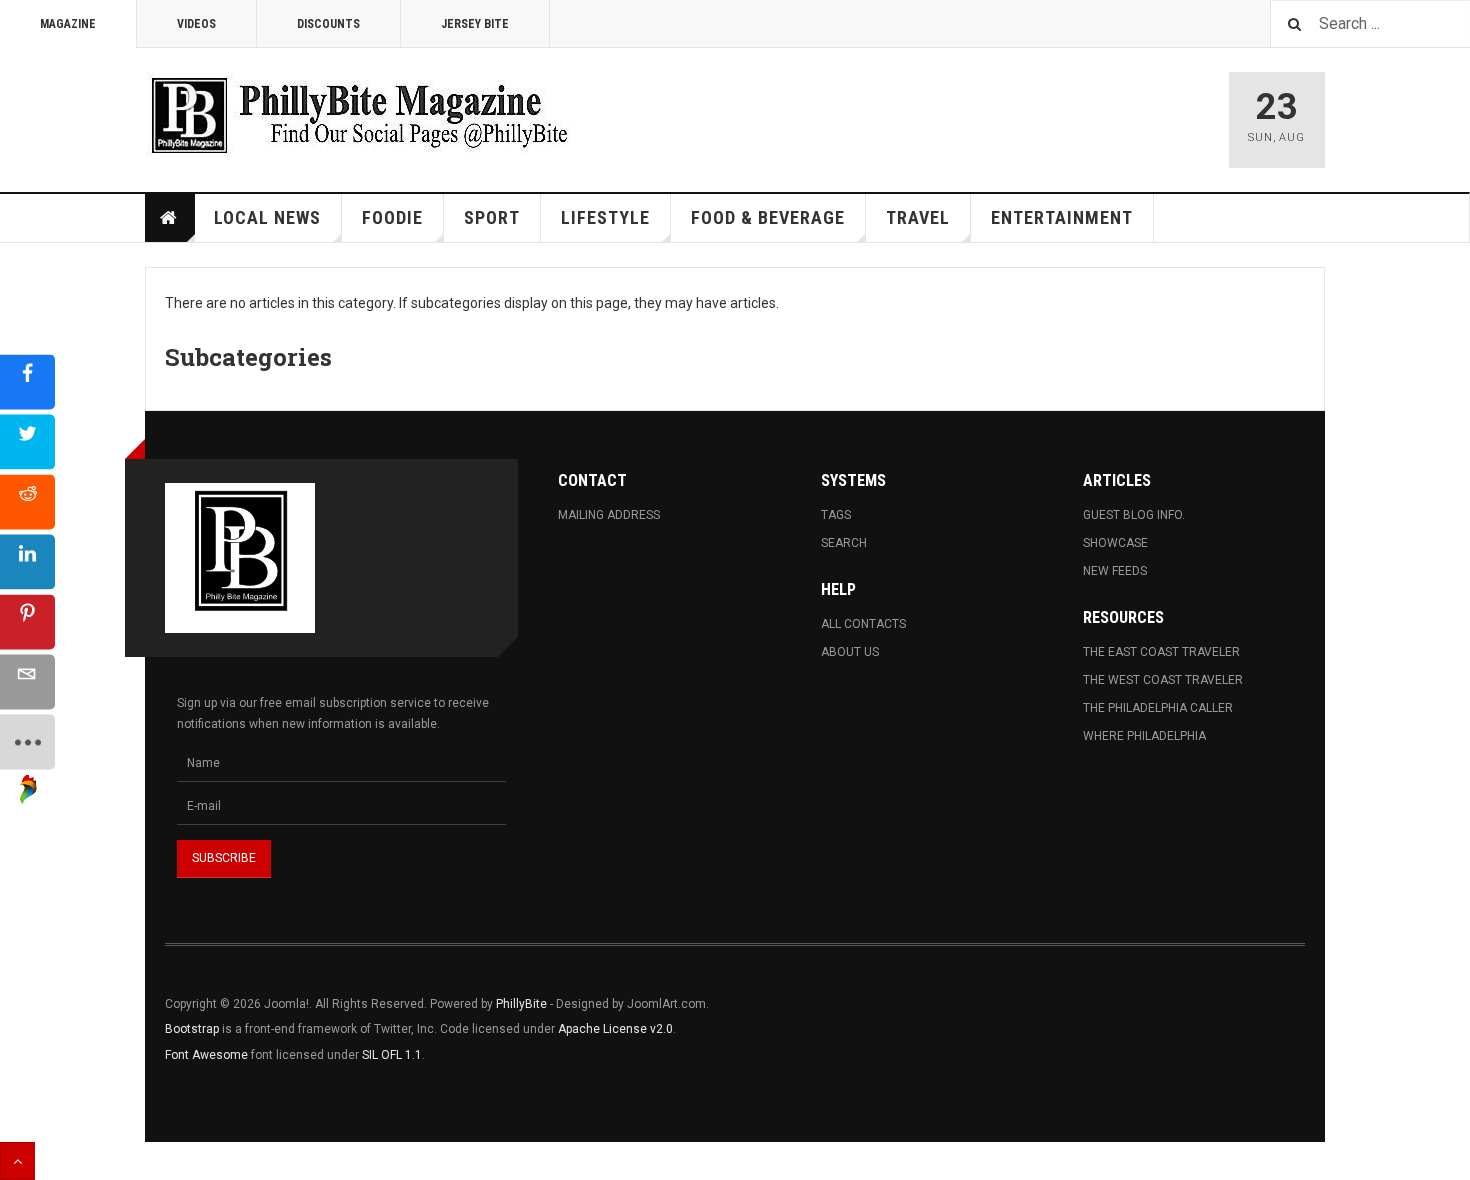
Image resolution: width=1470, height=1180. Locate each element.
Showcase (1115, 543)
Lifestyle (605, 217)
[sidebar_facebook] (27, 382)
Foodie (392, 217)
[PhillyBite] (359, 114)
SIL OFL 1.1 (392, 1055)
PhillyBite (521, 1004)
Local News (267, 217)
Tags (836, 515)
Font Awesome (206, 1055)
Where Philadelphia (1144, 736)
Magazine (68, 24)
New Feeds (1115, 571)
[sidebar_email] (27, 682)
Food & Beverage (768, 217)
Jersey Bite (475, 24)
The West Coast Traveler (1163, 680)
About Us (850, 652)
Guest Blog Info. (1134, 515)
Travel (918, 217)
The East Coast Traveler (1161, 652)
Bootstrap (192, 1029)
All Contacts (863, 624)
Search (844, 543)
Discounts (328, 24)
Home (170, 218)
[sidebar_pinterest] (27, 622)
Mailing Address (609, 515)
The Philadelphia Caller (1158, 708)
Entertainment (1062, 217)
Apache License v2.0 (615, 1029)
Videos (196, 24)
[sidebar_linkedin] (27, 562)
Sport (492, 217)
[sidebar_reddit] (27, 502)
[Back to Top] (17, 1161)
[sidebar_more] (27, 742)
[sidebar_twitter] (27, 442)
